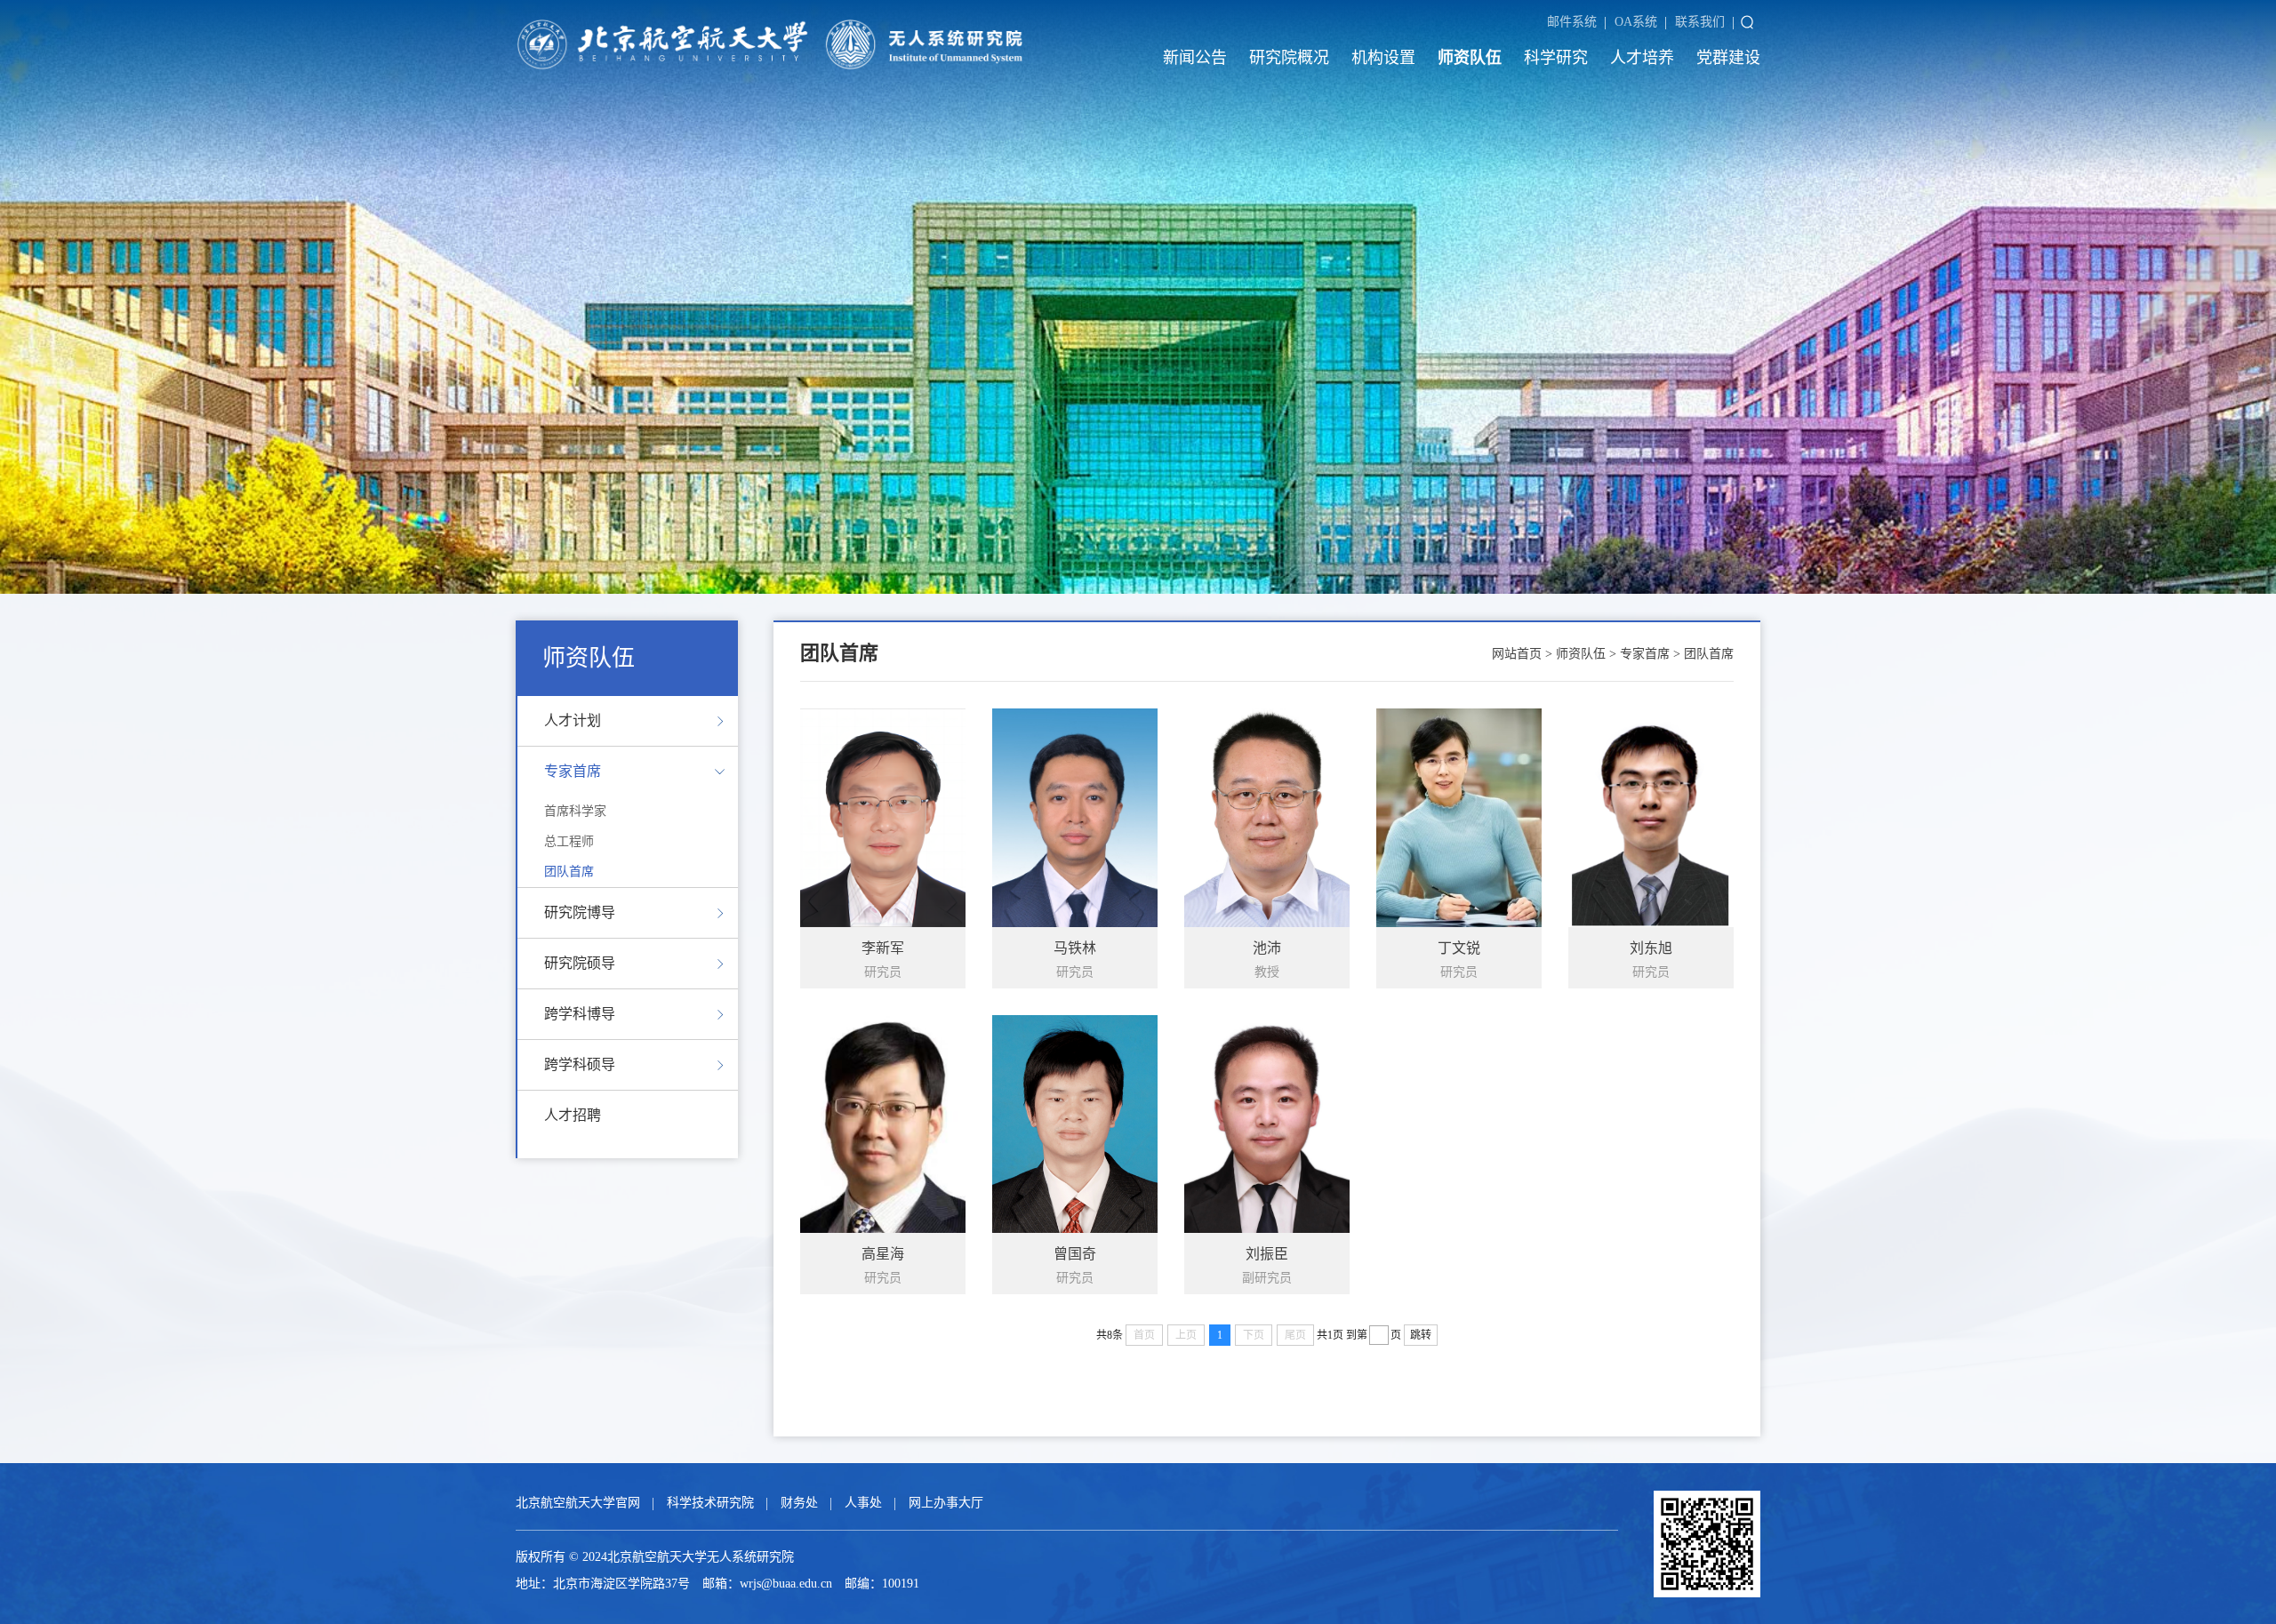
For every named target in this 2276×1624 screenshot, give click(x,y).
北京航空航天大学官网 (578, 1503)
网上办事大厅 (946, 1503)
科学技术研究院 (710, 1503)
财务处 (799, 1503)
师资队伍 (1470, 58)
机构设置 (1383, 58)
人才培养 (1642, 58)
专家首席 (1645, 654)
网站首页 (1517, 654)
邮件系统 (1572, 22)
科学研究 (1556, 58)
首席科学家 (575, 811)
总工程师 (569, 841)
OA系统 (1636, 22)
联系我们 (1700, 22)
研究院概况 (1289, 58)
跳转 (1421, 1335)
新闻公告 (1195, 58)
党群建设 (1728, 58)
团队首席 (569, 872)
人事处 (863, 1503)
